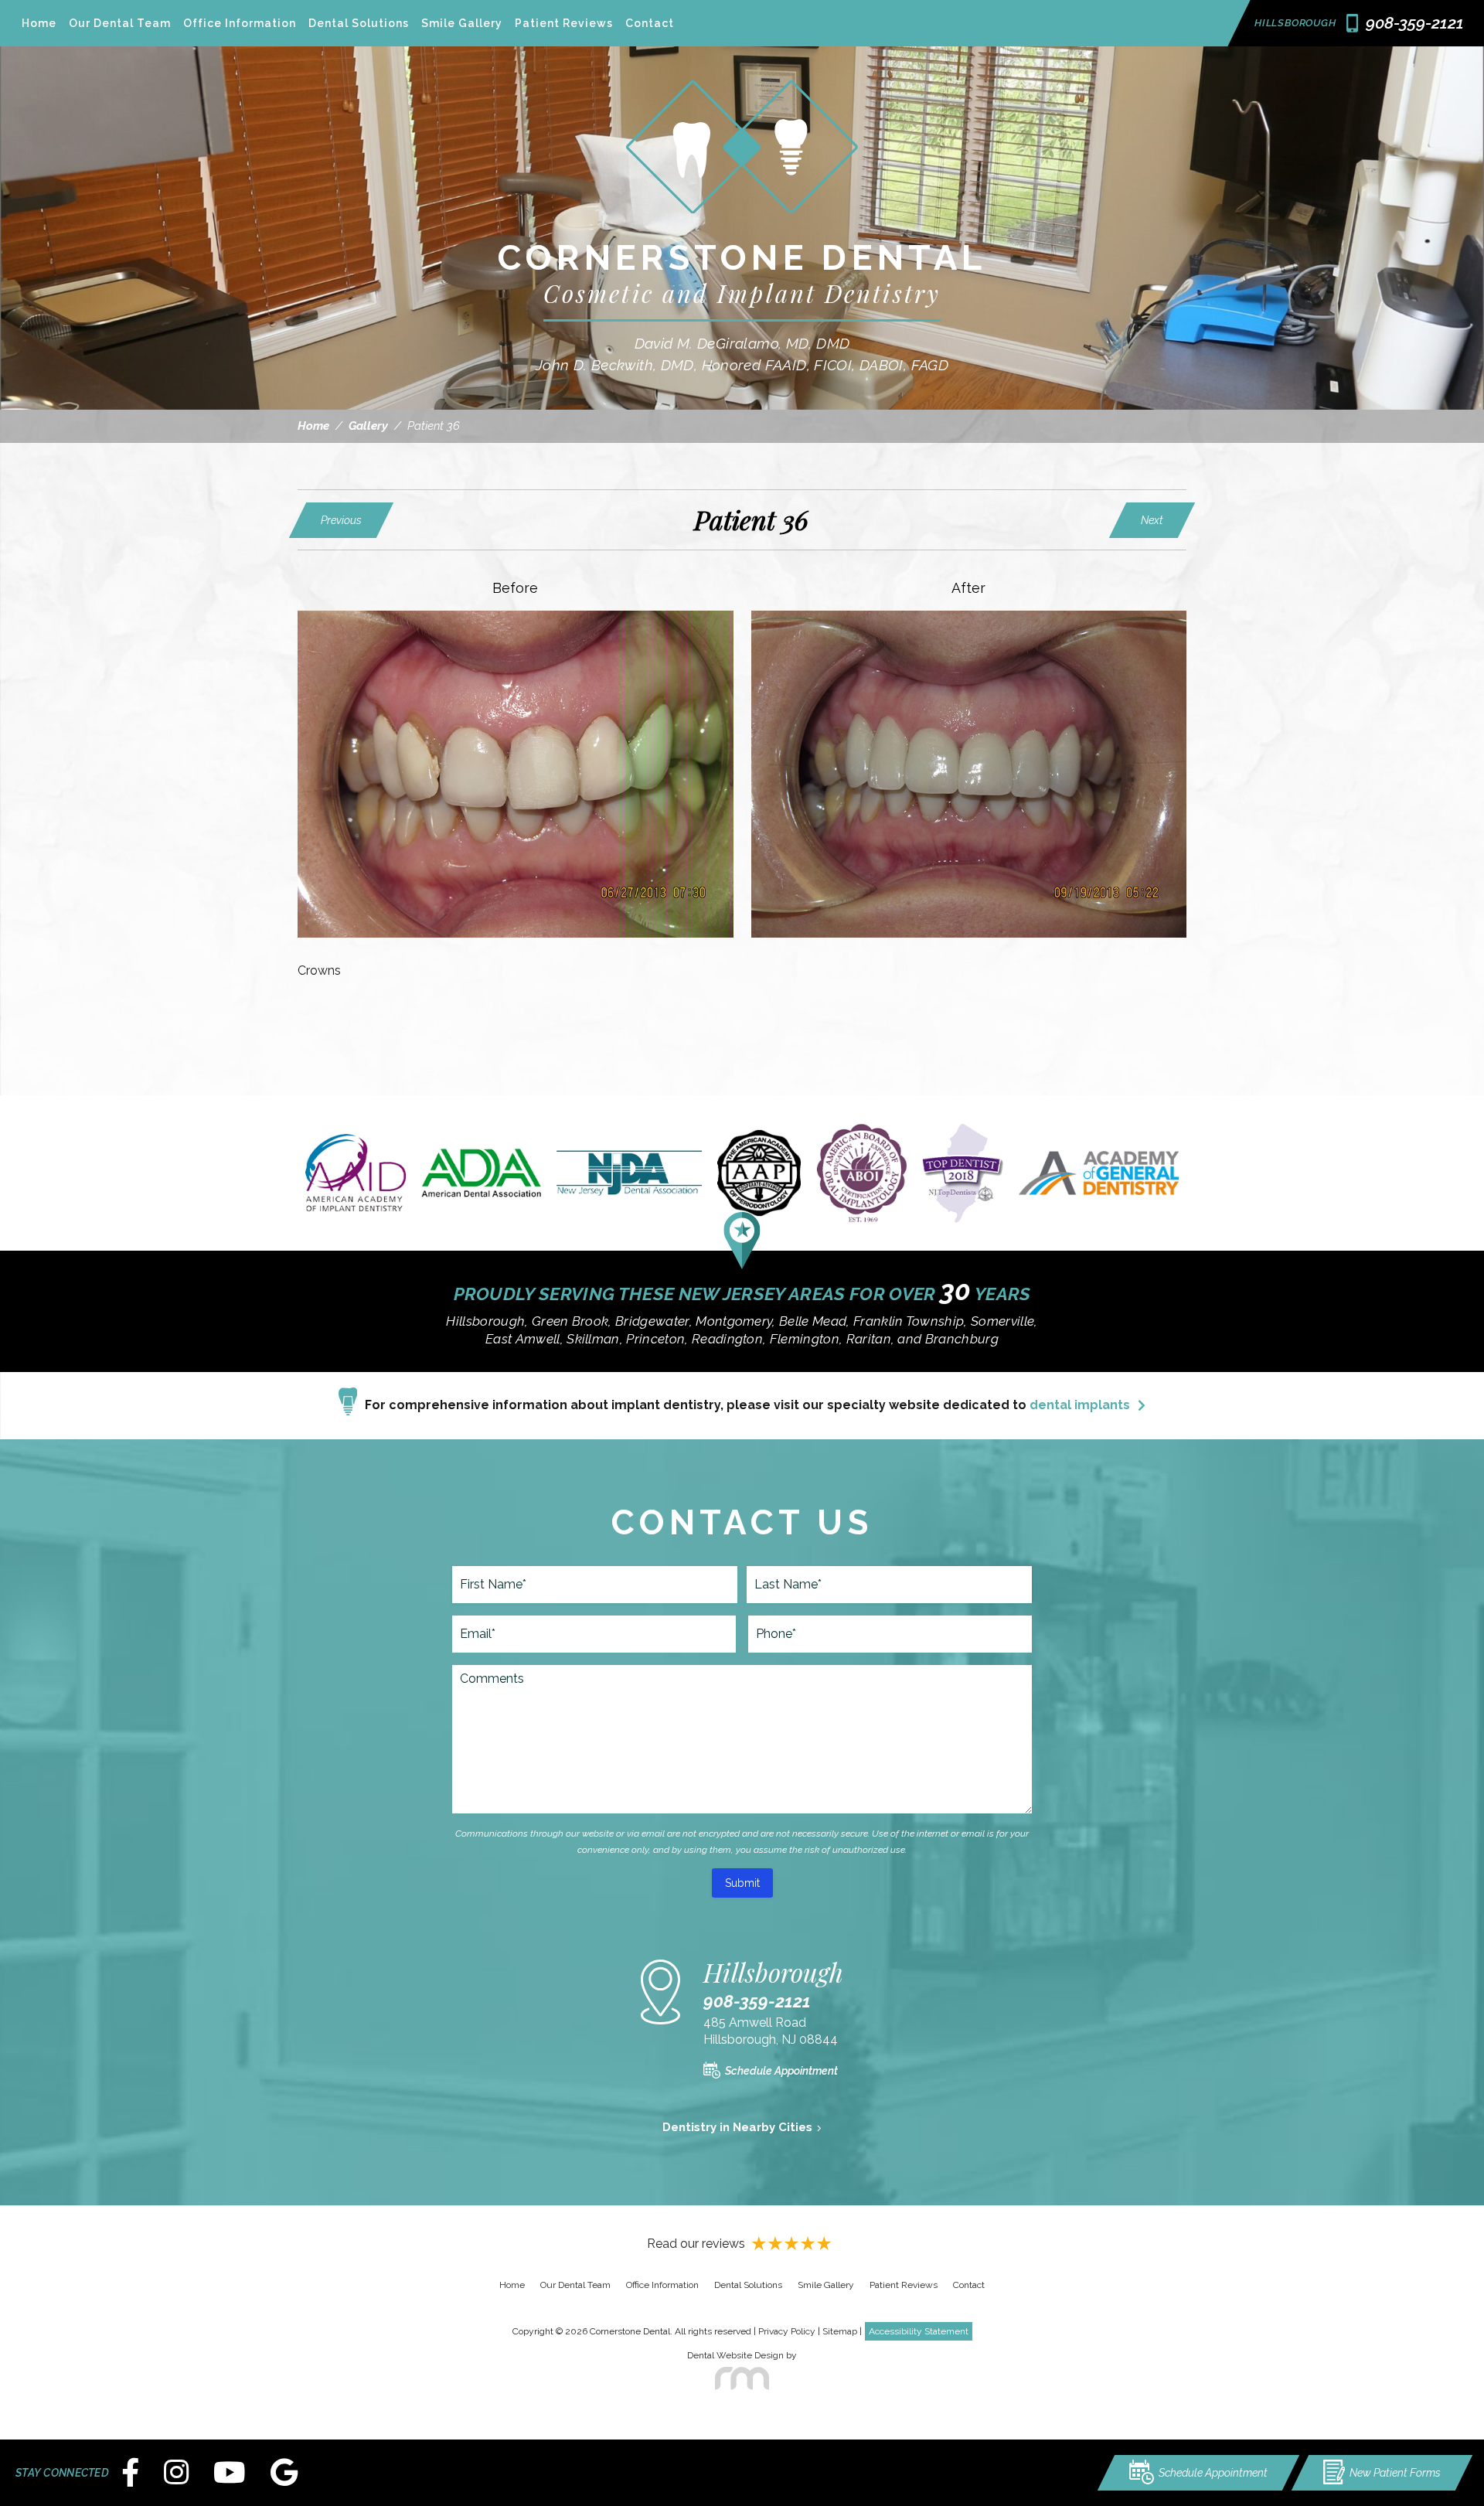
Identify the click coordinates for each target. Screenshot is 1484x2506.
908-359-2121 (757, 2001)
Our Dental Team (120, 23)
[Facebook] (130, 2473)
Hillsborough (1295, 23)
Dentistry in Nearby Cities (737, 2127)
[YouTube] (230, 2473)
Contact (650, 23)
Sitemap (840, 2331)
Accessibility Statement (919, 2331)
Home (39, 23)
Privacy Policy (787, 2331)
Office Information (240, 23)
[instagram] (176, 2473)
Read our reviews (696, 2243)
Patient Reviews (564, 23)
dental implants (1080, 1405)
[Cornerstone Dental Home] (742, 225)
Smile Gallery (462, 23)
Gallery (368, 426)
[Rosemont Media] (742, 2378)
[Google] (284, 2473)
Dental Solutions (359, 23)
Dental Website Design (735, 2355)
